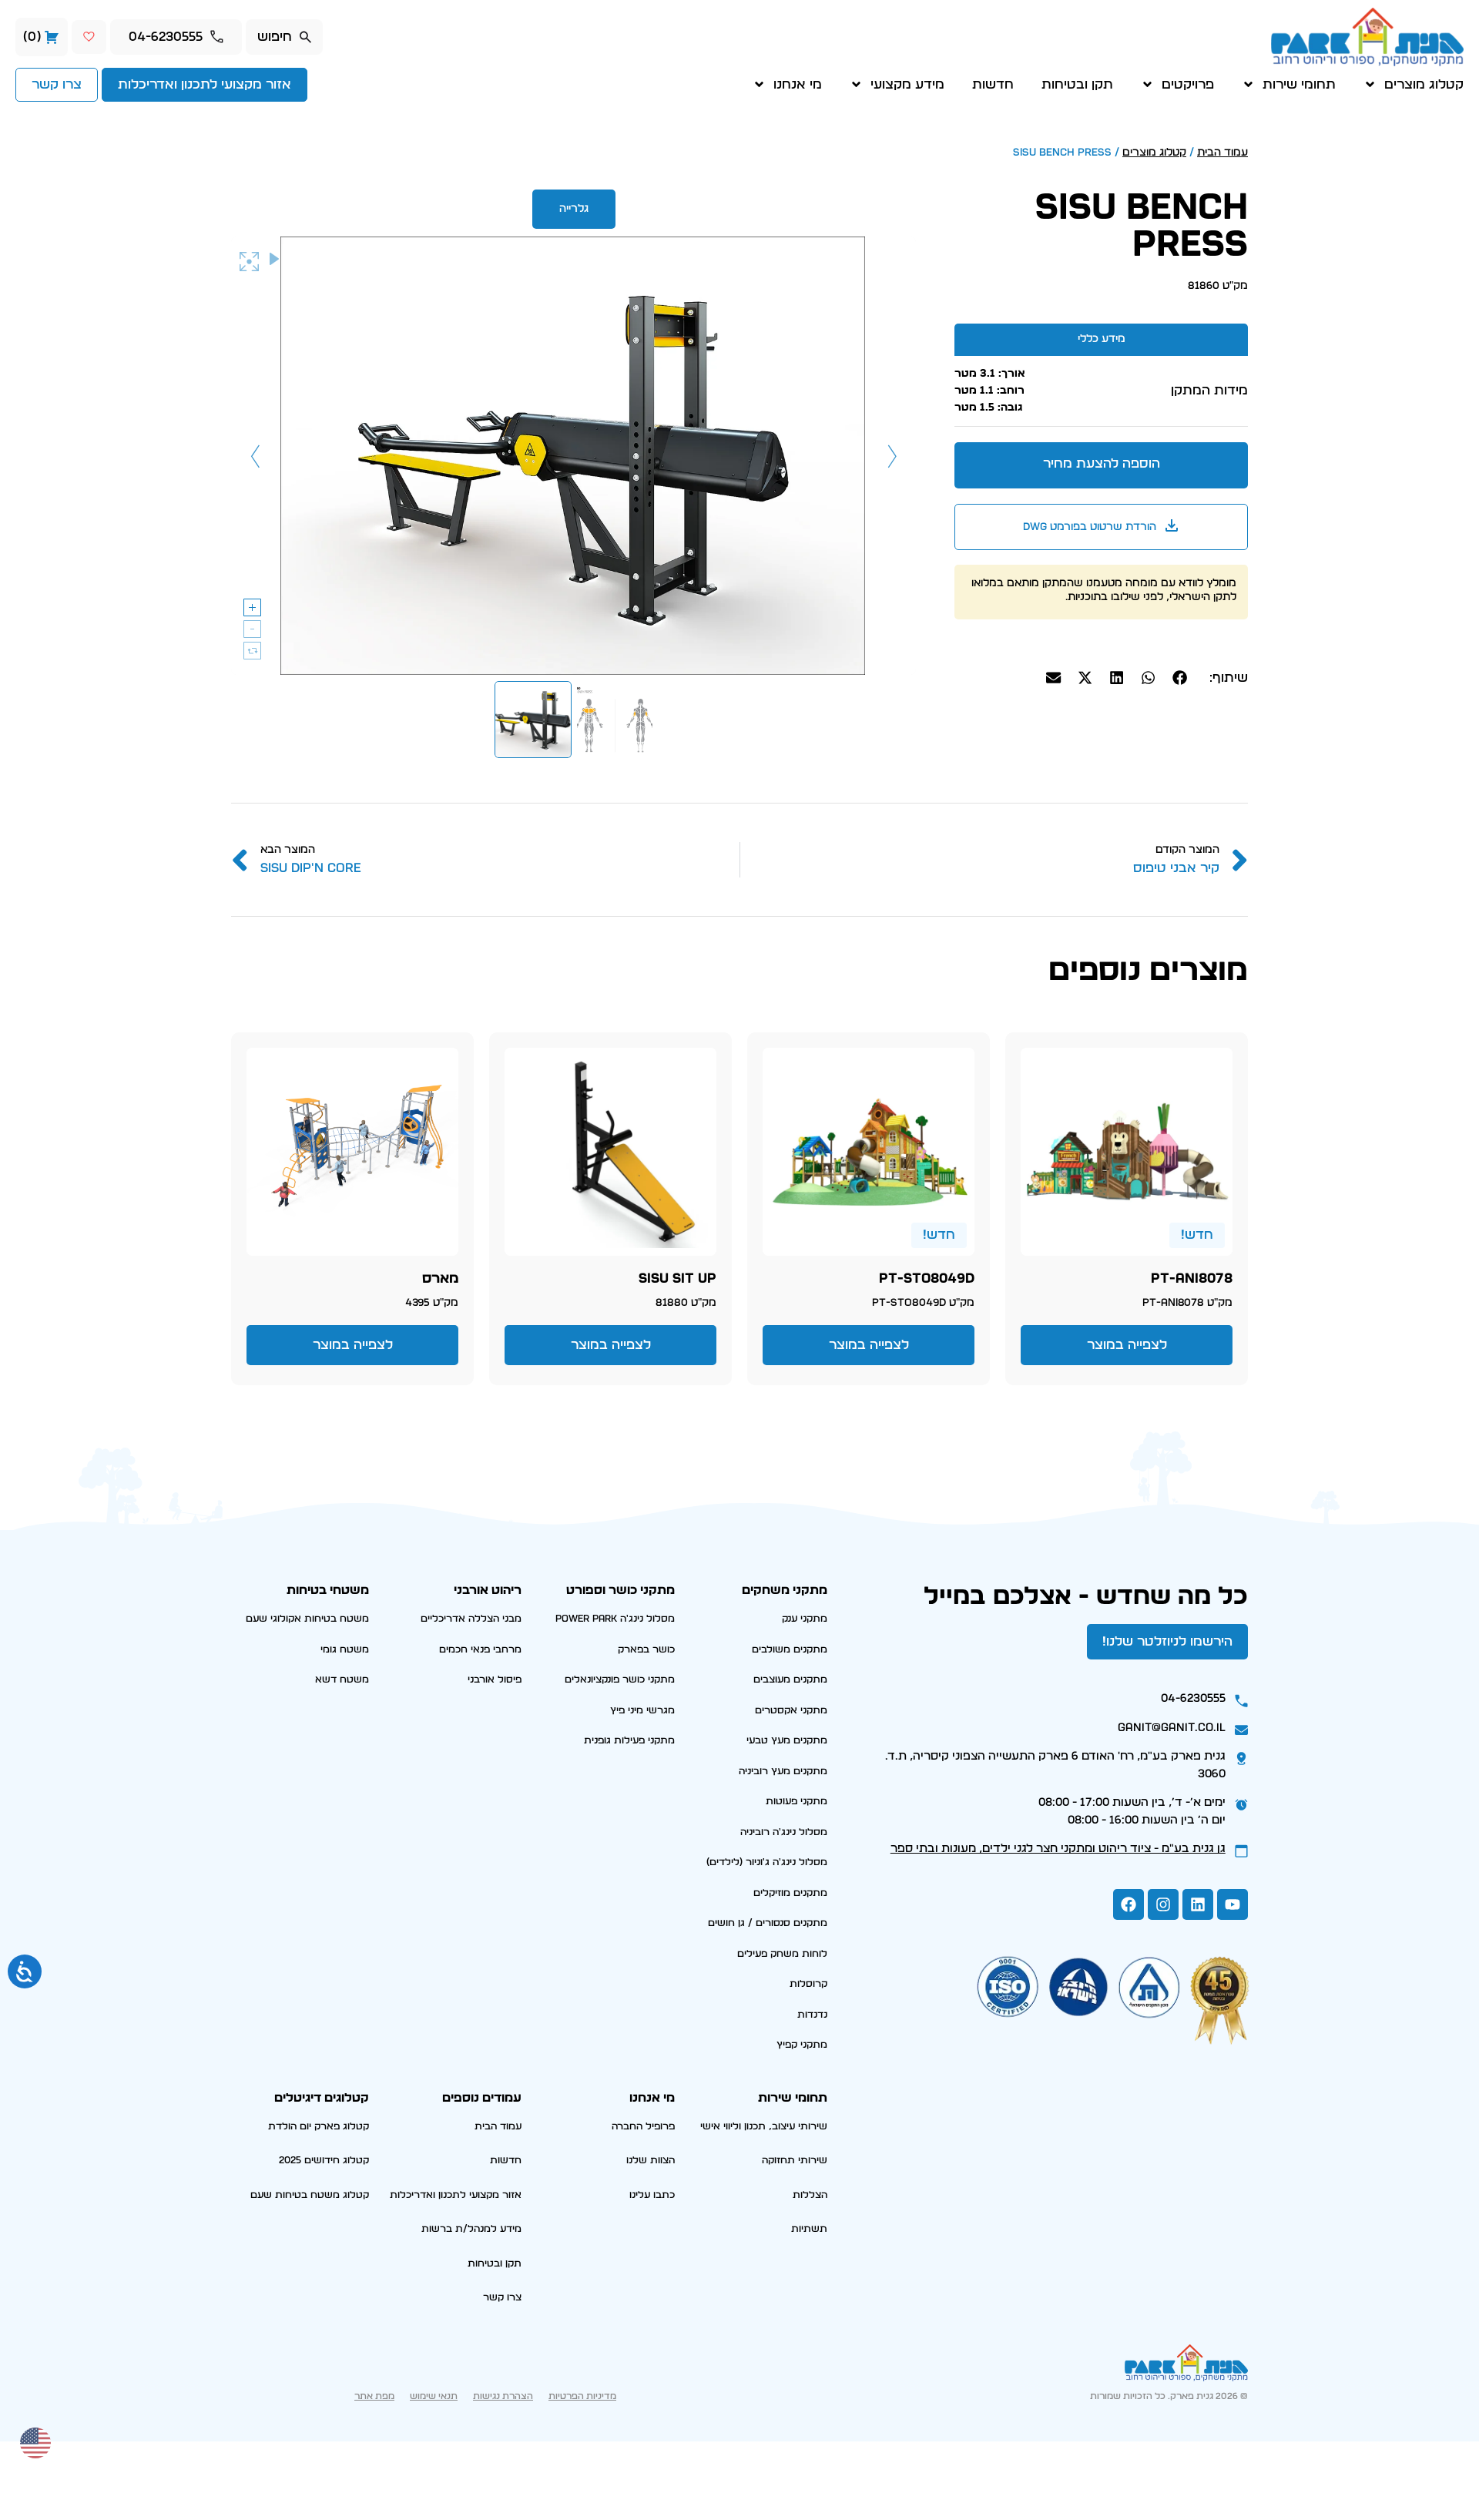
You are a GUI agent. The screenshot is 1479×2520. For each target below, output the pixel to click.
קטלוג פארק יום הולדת (319, 2127)
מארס (440, 1279)
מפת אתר (374, 2396)
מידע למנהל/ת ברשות (471, 2229)
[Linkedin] (1198, 1904)
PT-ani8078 (1192, 1279)
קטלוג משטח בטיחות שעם (310, 2195)
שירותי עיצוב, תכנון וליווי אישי (764, 2127)
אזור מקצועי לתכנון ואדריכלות (456, 2195)
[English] (36, 2441)
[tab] (1101, 339)
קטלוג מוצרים (1424, 84)
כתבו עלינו (652, 2195)
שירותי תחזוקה (795, 2161)
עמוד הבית (1222, 153)
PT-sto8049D (927, 1279)
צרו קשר (502, 2298)
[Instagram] (1163, 1904)
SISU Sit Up (677, 1279)
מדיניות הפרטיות (582, 2396)
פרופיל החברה (643, 2127)
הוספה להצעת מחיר (1102, 463)
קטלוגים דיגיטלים (322, 2098)
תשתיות (809, 2229)
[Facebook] (1129, 1904)
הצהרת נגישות (503, 2396)
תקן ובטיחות (1077, 84)
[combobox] (284, 37)
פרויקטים (1188, 84)
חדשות (993, 84)
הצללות (810, 2195)
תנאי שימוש (434, 2396)
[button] (1180, 678)
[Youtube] (1232, 1904)
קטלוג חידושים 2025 (324, 2161)
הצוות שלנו (651, 2161)
